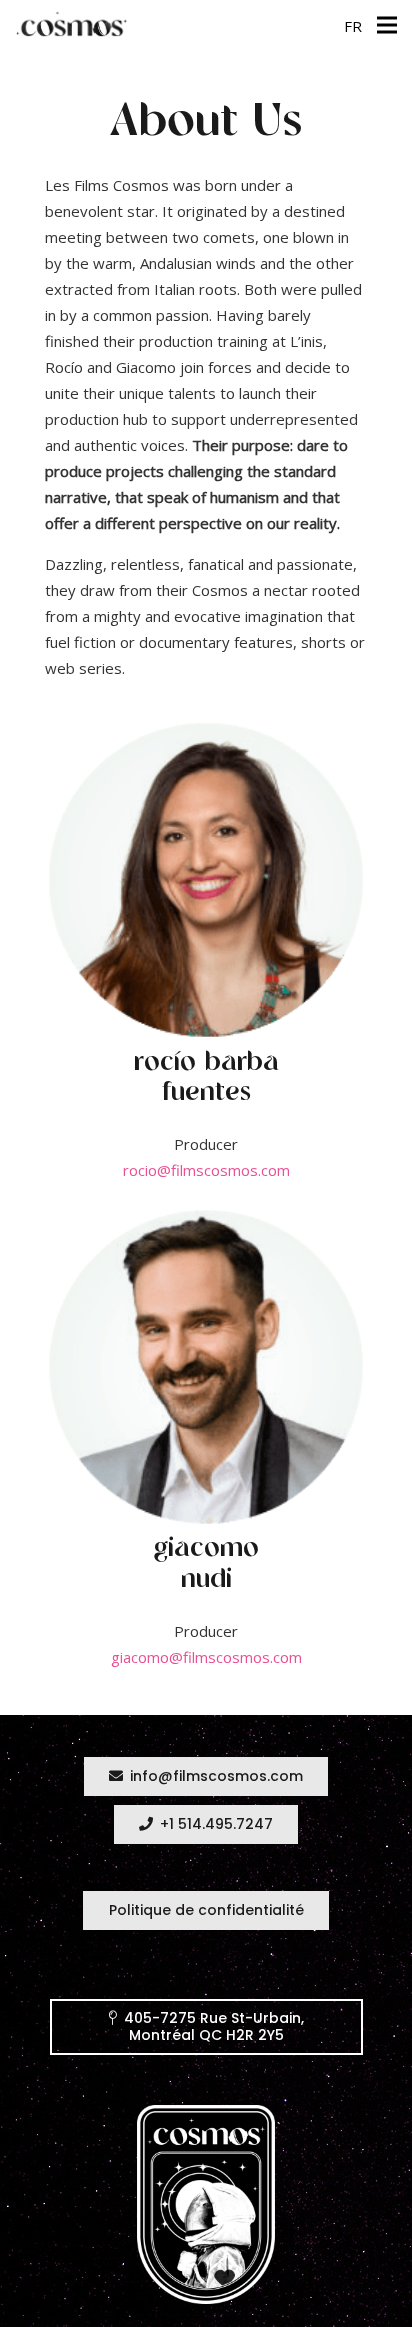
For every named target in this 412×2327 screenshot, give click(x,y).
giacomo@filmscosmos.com (206, 1657)
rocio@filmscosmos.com (206, 1170)
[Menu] (387, 25)
